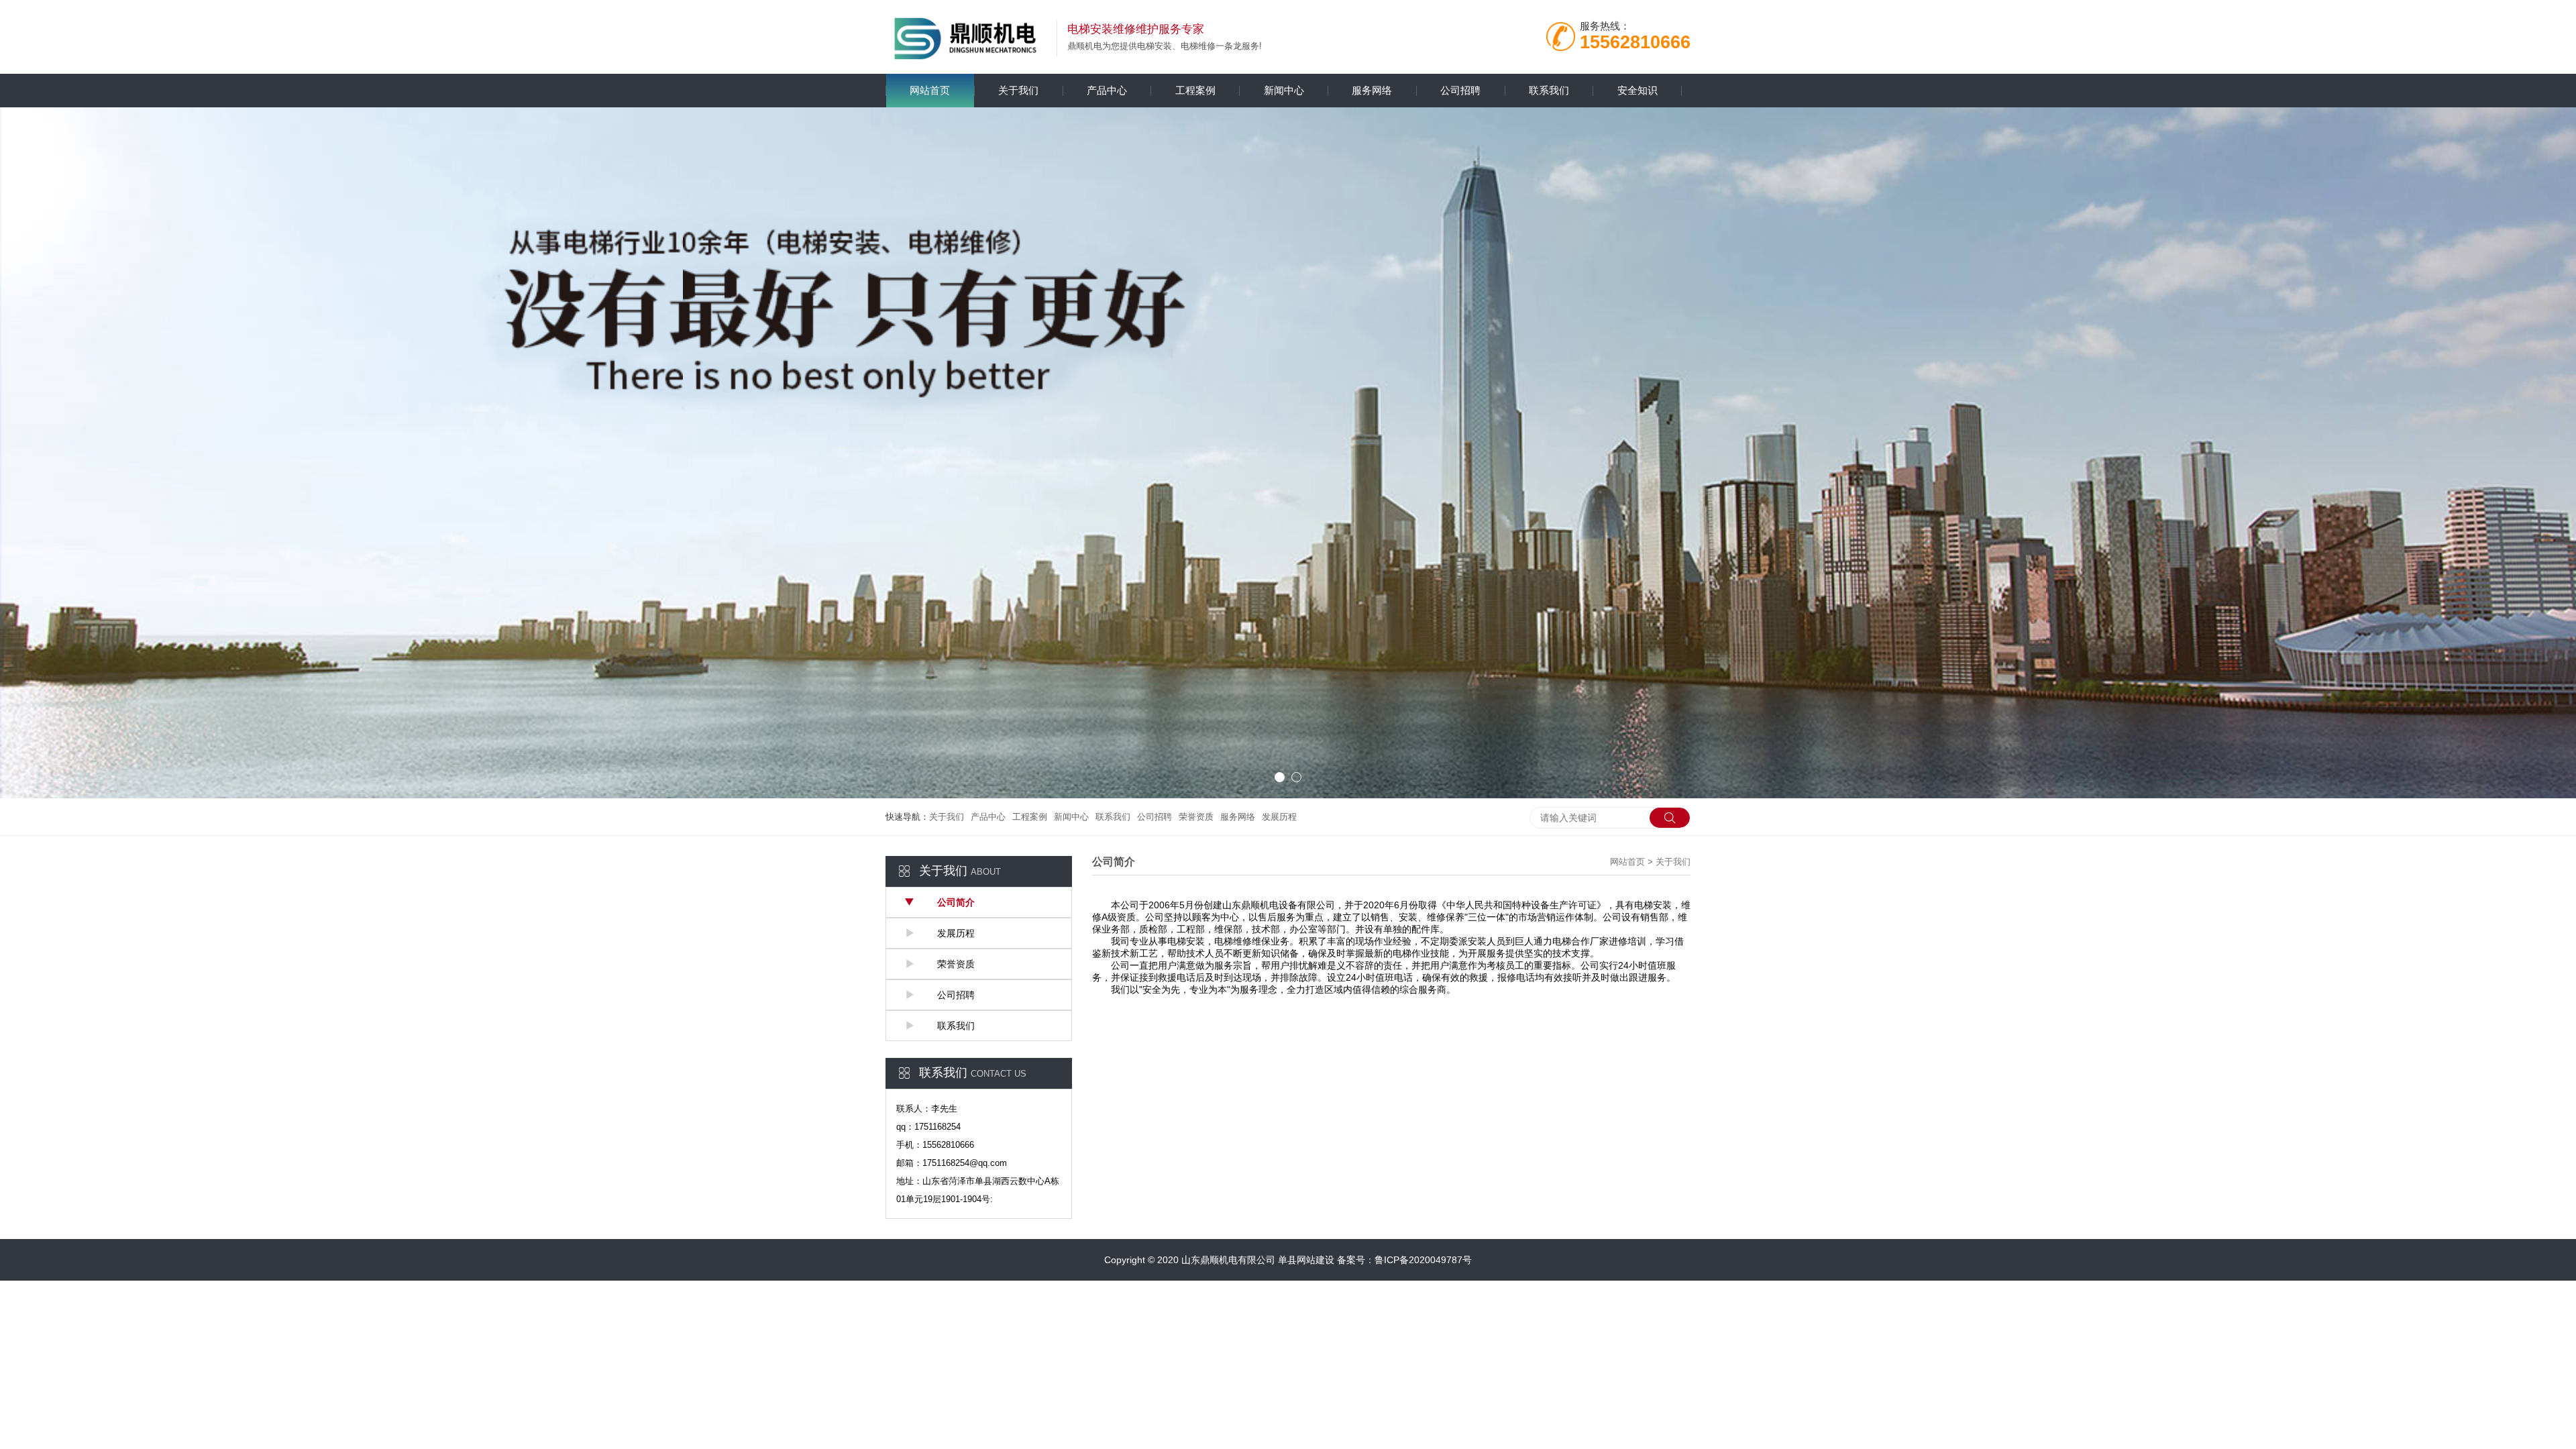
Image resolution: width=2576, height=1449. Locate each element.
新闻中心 (1284, 90)
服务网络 (1372, 90)
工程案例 (1195, 90)
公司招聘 (1460, 90)
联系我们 (1549, 90)
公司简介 (955, 902)
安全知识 (1638, 90)
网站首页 (930, 90)
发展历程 (1279, 817)
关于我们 (1018, 90)
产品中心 (1107, 90)
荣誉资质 (1196, 817)
